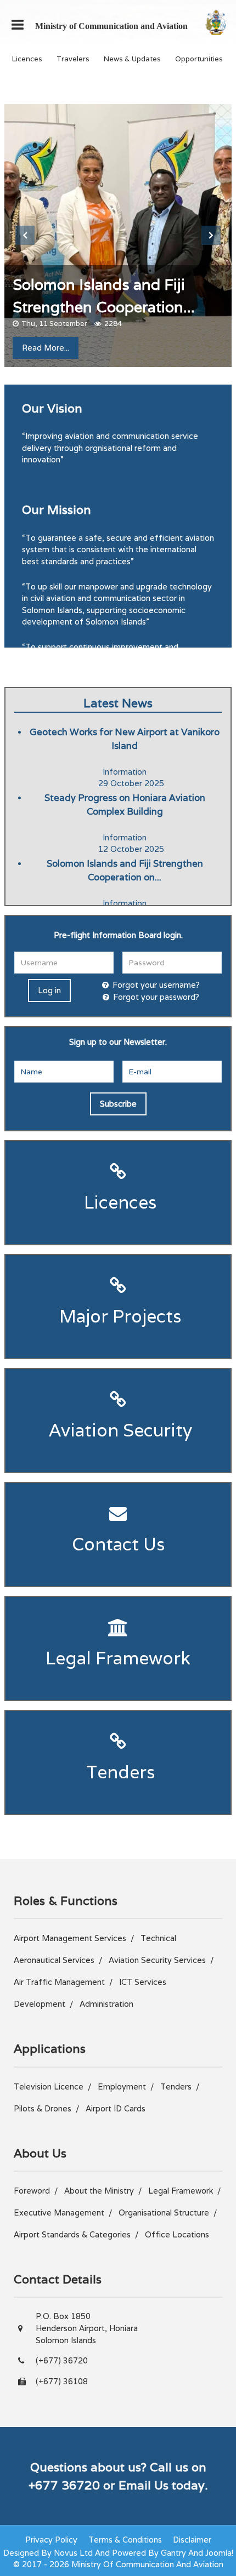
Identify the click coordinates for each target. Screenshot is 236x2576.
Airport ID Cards (116, 2108)
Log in (49, 990)
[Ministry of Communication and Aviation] (216, 22)
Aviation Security (118, 1430)
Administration (106, 2004)
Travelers (73, 59)
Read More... (46, 348)
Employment (122, 2086)
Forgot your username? (156, 985)
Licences (27, 59)
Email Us (144, 2485)
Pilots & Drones (43, 2108)
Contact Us (118, 1544)
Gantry (173, 2553)
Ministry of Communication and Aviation (111, 26)
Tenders (118, 1772)
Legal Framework (118, 1658)
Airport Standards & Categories (72, 2234)
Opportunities (199, 59)
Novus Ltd (73, 2553)
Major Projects (118, 1316)
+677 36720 (64, 2485)
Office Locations (177, 2234)
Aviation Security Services (157, 1960)
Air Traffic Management (59, 1982)
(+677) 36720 (62, 2360)
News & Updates (132, 59)
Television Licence (49, 2086)
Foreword (32, 2191)
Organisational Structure (164, 2213)
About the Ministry (99, 2191)
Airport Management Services (70, 1938)
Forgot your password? (156, 997)
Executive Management (59, 2213)
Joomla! (219, 2553)
